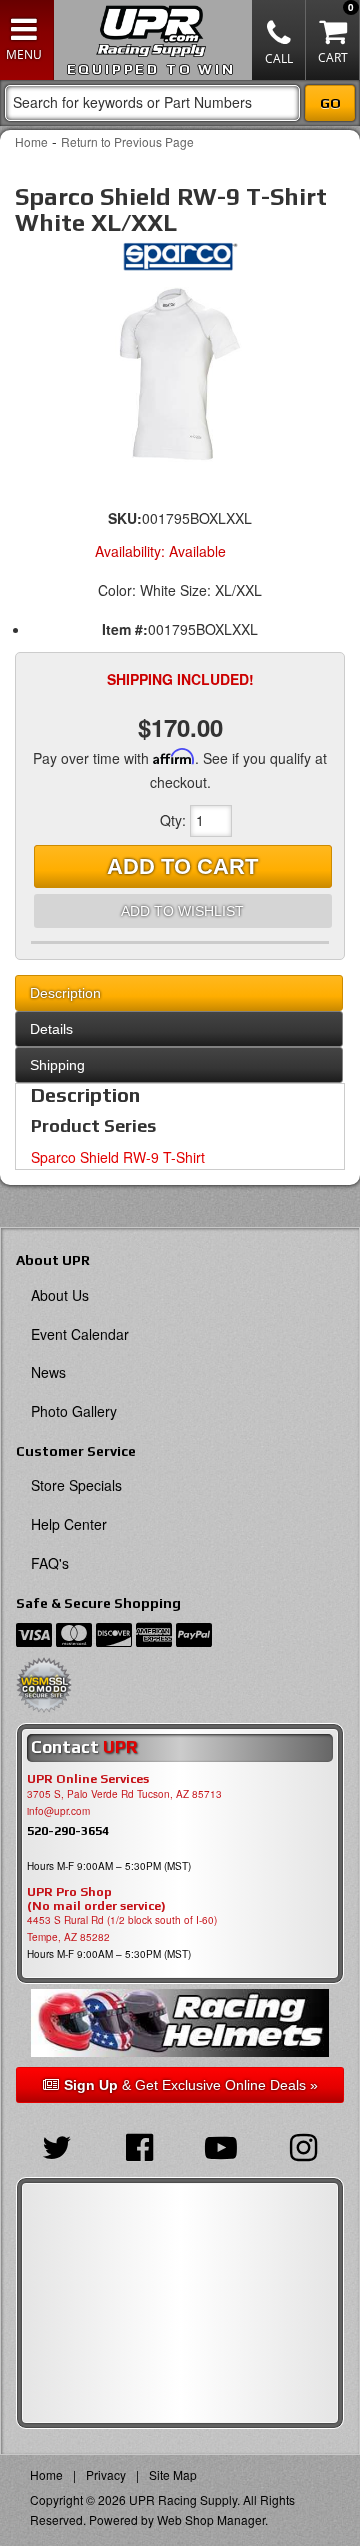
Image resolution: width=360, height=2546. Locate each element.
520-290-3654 (68, 1830)
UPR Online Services (88, 1779)
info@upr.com (58, 1811)
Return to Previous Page (127, 141)
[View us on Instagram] (303, 2145)
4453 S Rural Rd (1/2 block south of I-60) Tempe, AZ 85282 (122, 1928)
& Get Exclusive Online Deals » (191, 2085)
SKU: (125, 518)
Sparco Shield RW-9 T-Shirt (118, 1157)
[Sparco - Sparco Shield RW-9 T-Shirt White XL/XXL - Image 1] (180, 374)
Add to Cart (182, 866)
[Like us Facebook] (139, 2145)
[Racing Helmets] (180, 2022)
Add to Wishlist (182, 911)
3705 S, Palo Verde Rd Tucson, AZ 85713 (124, 1794)
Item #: (125, 629)
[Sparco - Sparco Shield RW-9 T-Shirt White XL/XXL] (179, 262)
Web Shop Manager (211, 2519)
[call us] (279, 40)
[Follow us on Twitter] (57, 2145)
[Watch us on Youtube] (221, 2145)
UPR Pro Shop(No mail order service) (96, 1899)
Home (31, 141)
